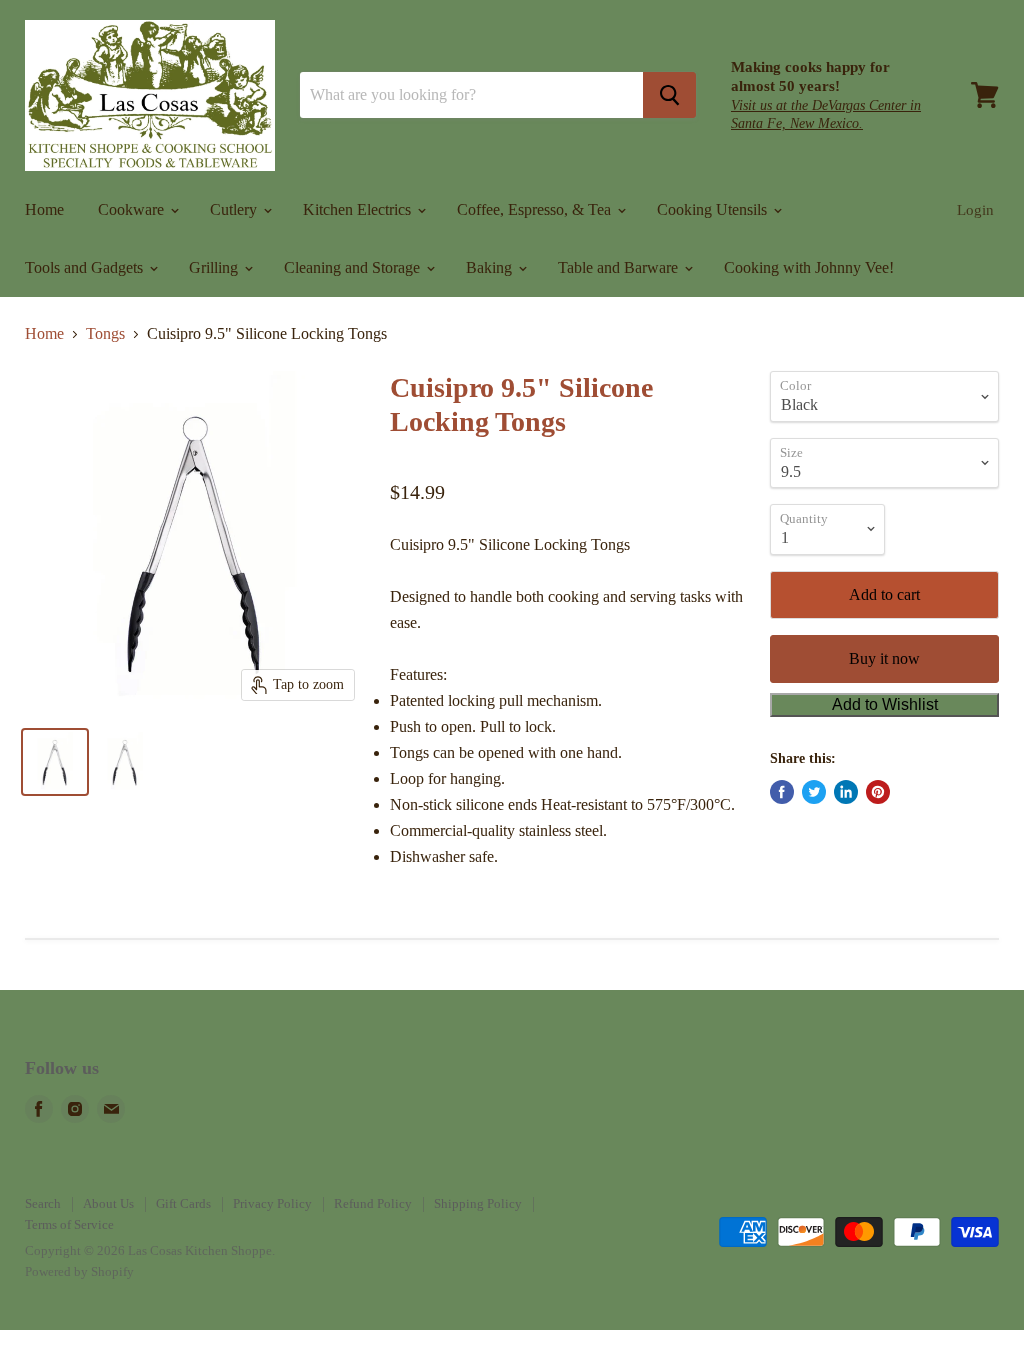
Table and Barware (620, 267)
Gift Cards (183, 1203)
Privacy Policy (272, 1203)
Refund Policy (373, 1203)
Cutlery (235, 209)
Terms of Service (69, 1224)
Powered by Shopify (79, 1271)
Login (975, 210)
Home (44, 209)
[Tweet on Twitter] (814, 792)
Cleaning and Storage (354, 267)
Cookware (133, 209)
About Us (108, 1203)
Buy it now (884, 658)
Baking (491, 267)
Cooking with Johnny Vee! (809, 267)
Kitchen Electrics (359, 209)
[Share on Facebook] (782, 792)
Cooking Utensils (714, 209)
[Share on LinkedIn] (846, 792)
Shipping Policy (478, 1203)
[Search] (669, 95)
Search (43, 1203)
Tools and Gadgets (86, 267)
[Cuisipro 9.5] (55, 762)
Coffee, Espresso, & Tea (536, 209)
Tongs (105, 333)
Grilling (215, 267)
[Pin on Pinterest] (878, 792)
